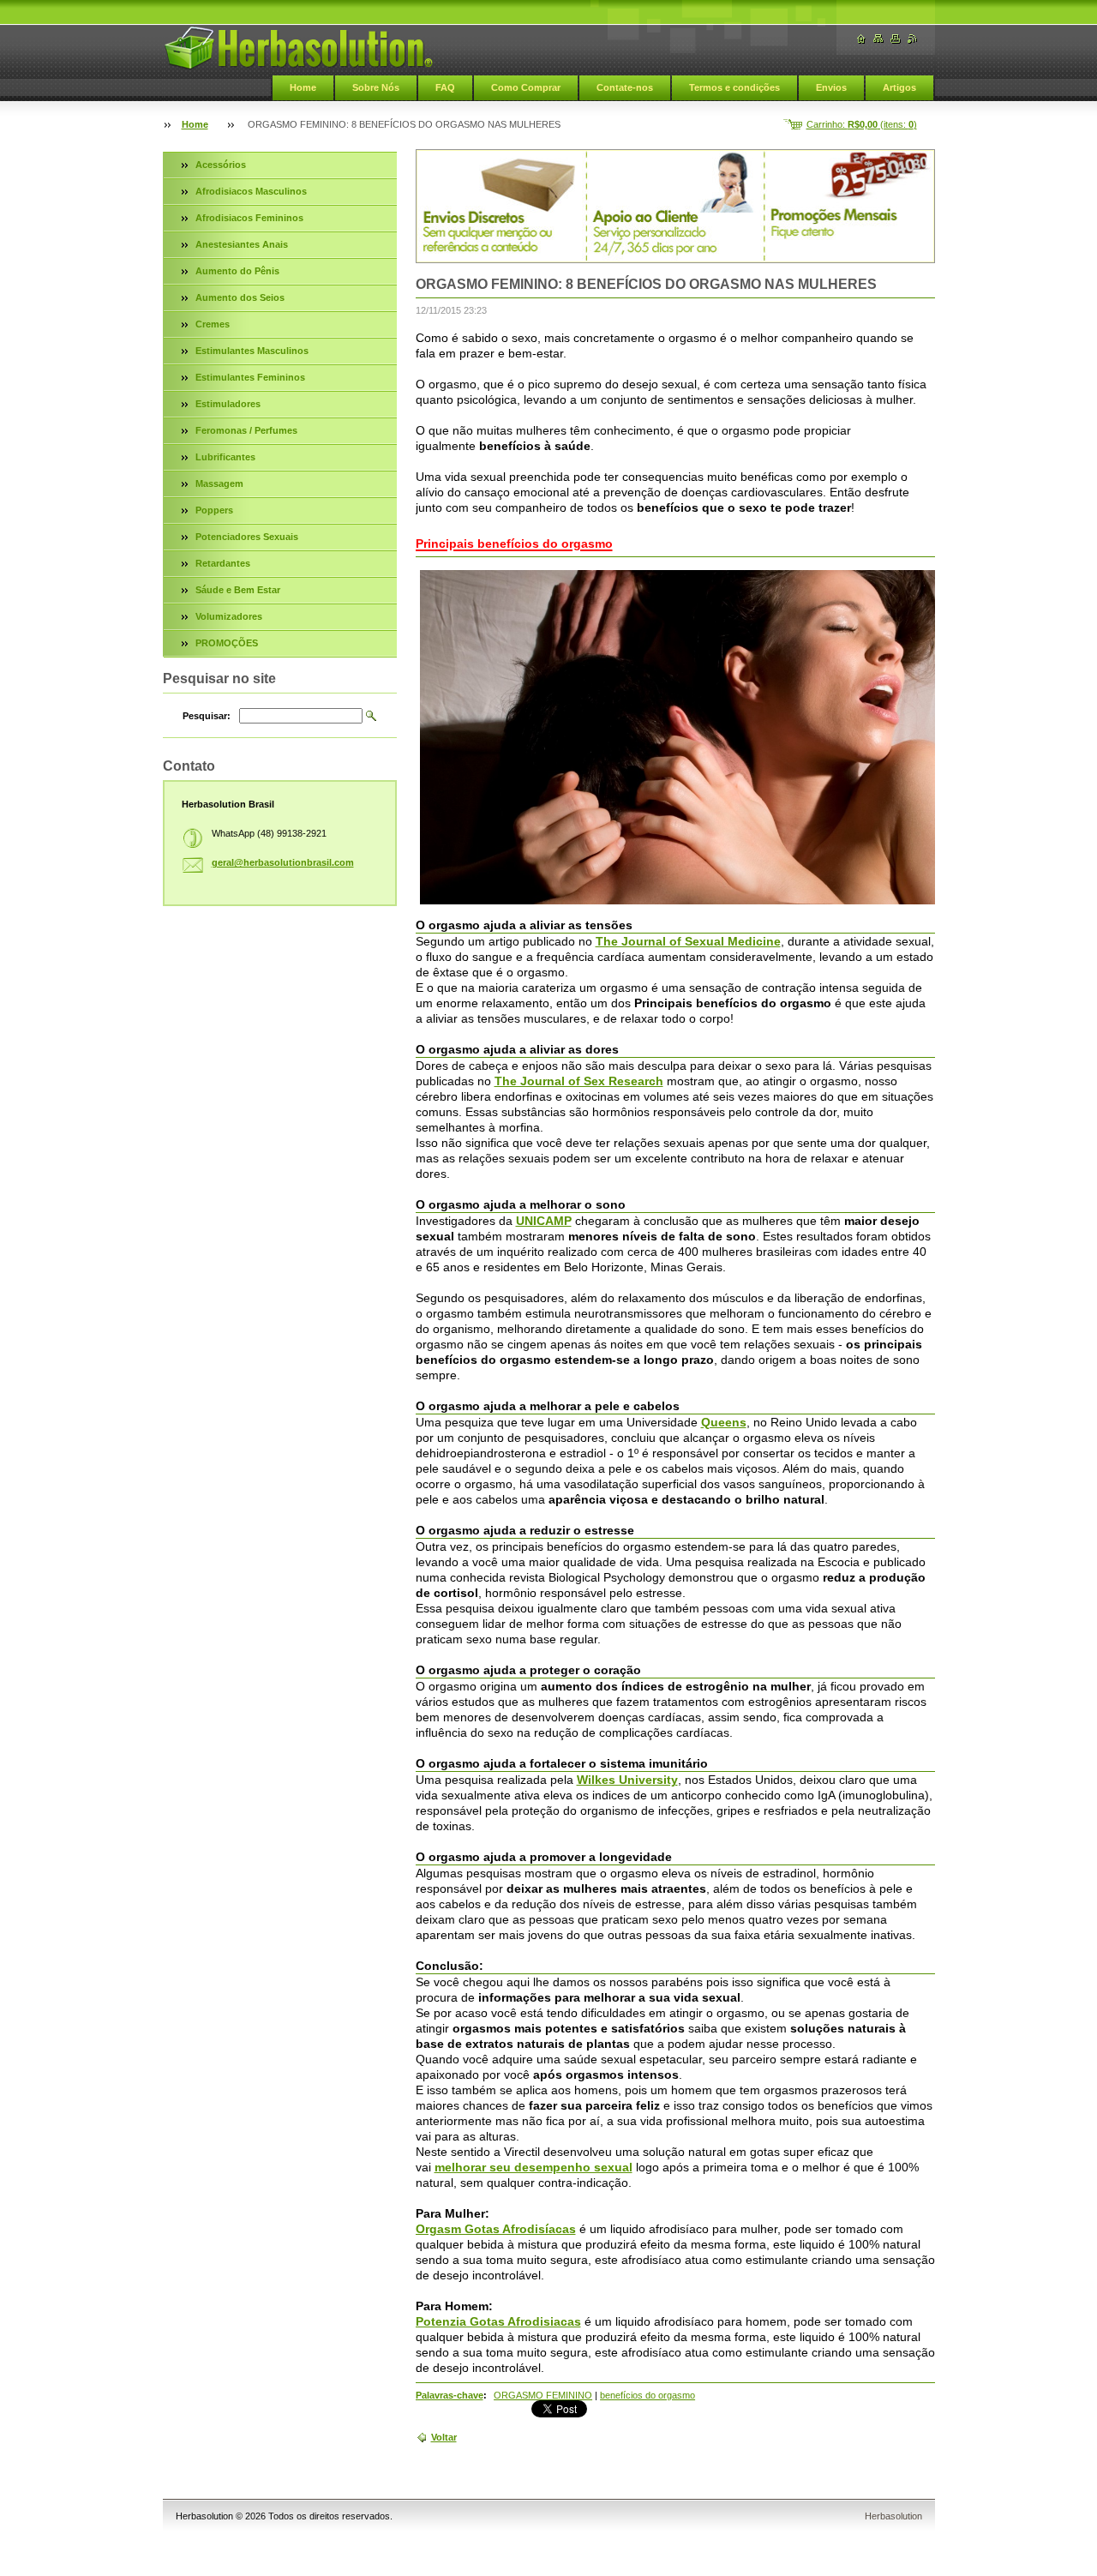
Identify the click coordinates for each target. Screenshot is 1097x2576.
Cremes (213, 324)
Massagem (219, 483)
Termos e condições (734, 87)
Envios (831, 87)
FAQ (445, 87)
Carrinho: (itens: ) (862, 124)
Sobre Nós (376, 87)
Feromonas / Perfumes (246, 430)
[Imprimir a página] (896, 39)
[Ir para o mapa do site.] (878, 39)
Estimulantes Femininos (250, 377)
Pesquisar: (207, 716)
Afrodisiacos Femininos (249, 218)
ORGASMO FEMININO (543, 2395)
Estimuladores (228, 404)
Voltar (444, 2437)
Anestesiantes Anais (242, 244)
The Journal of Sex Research (579, 1081)
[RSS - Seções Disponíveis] (913, 39)
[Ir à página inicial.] (298, 48)
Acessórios (221, 165)
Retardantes (223, 563)
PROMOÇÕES (227, 643)
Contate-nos (625, 87)
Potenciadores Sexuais (247, 537)
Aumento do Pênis (237, 271)
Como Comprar (526, 87)
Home (303, 87)
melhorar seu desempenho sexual (534, 2167)
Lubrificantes (225, 457)
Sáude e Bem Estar (238, 590)
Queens (724, 1422)
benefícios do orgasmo (647, 2395)
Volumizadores (229, 616)
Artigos (899, 87)
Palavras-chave (450, 2395)
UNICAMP (544, 1221)
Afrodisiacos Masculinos (251, 191)
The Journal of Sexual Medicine (688, 941)
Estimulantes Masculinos (252, 351)
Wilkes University (627, 1780)
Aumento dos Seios (240, 297)
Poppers (214, 510)
